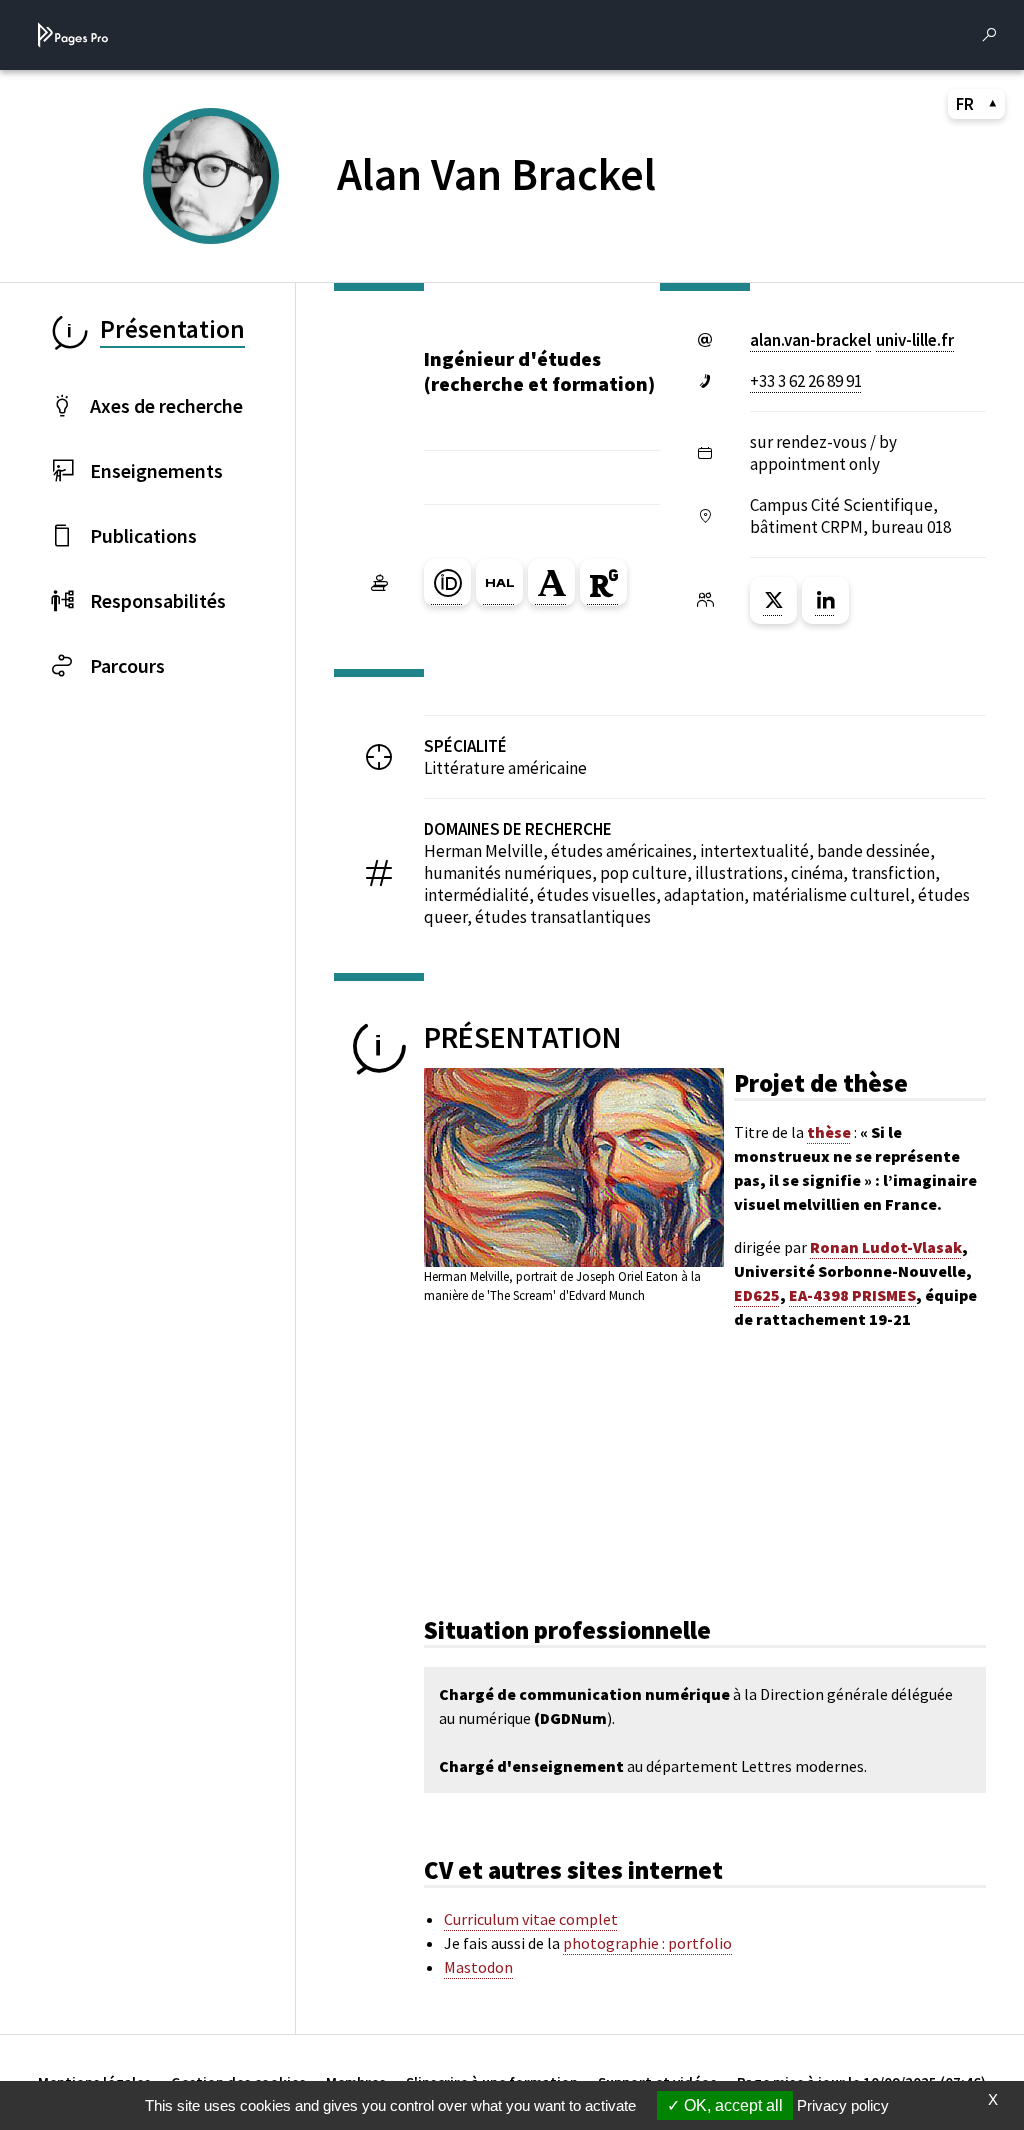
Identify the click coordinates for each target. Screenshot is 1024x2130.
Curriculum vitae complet (531, 1919)
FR (965, 104)
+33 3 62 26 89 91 (806, 381)
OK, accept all (731, 2105)
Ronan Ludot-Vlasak (886, 1247)
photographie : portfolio (647, 1943)
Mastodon (478, 1967)
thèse (829, 1132)
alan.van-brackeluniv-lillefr (852, 340)
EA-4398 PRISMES (852, 1295)
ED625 (757, 1295)
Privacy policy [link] (843, 2105)
